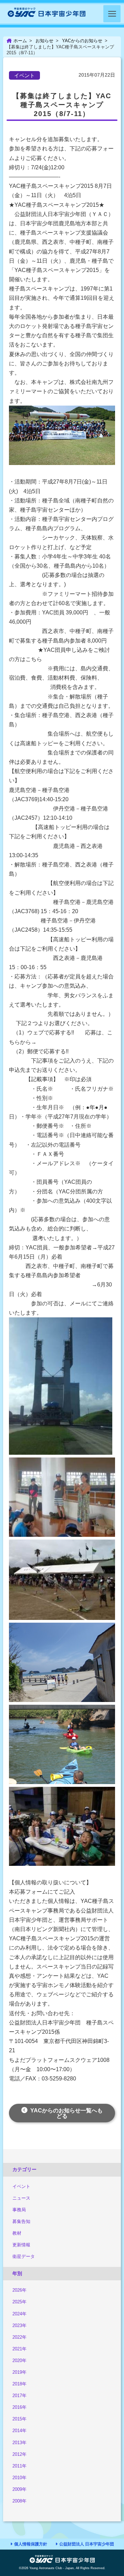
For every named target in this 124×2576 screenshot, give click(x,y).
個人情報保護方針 (31, 2544)
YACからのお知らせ (82, 41)
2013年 (19, 2443)
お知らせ (44, 41)
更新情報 (21, 2245)
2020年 (19, 2361)
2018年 (19, 2384)
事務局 (19, 2210)
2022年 (19, 2337)
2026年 (19, 2290)
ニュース (21, 2198)
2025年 (19, 2302)
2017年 (19, 2396)
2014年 (19, 2431)
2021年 (19, 2349)
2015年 (19, 2419)
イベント (21, 2186)
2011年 (19, 2466)
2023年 (19, 2325)
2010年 (19, 2478)
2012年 (19, 2454)
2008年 (19, 2501)
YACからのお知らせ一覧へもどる (66, 2113)
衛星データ (24, 2256)
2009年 (19, 2489)
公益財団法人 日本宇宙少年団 (87, 2544)
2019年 (19, 2372)
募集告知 (21, 2221)
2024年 (19, 2314)
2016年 (19, 2407)
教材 (17, 2233)
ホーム (20, 41)
